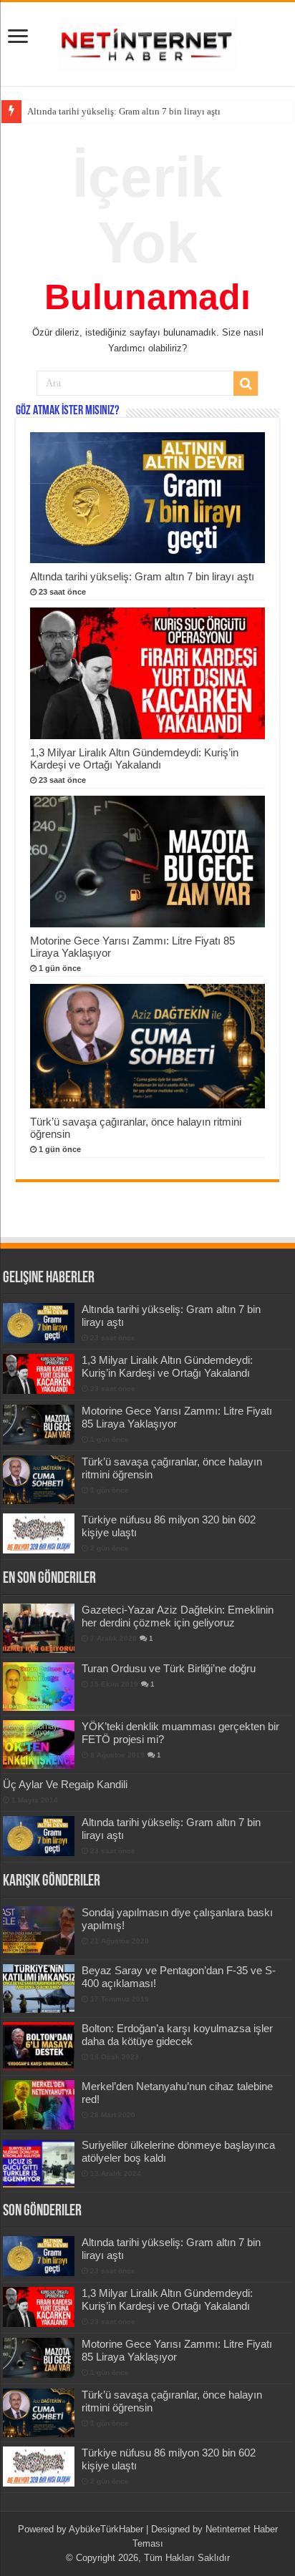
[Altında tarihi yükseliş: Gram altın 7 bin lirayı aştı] (39, 1836)
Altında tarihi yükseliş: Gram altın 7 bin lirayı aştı (142, 576)
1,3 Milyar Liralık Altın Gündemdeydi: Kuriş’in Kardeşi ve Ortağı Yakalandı (134, 758)
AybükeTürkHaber (106, 2529)
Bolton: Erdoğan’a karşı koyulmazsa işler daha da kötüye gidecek (177, 2035)
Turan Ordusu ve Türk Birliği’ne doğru (169, 1668)
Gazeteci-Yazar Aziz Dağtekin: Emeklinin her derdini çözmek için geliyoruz (178, 1616)
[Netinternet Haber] (147, 42)
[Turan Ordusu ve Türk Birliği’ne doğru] (39, 1687)
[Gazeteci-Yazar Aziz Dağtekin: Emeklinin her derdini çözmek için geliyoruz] (39, 1628)
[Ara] (246, 384)
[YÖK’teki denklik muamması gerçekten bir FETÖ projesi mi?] (39, 1745)
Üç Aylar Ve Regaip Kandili (65, 1784)
